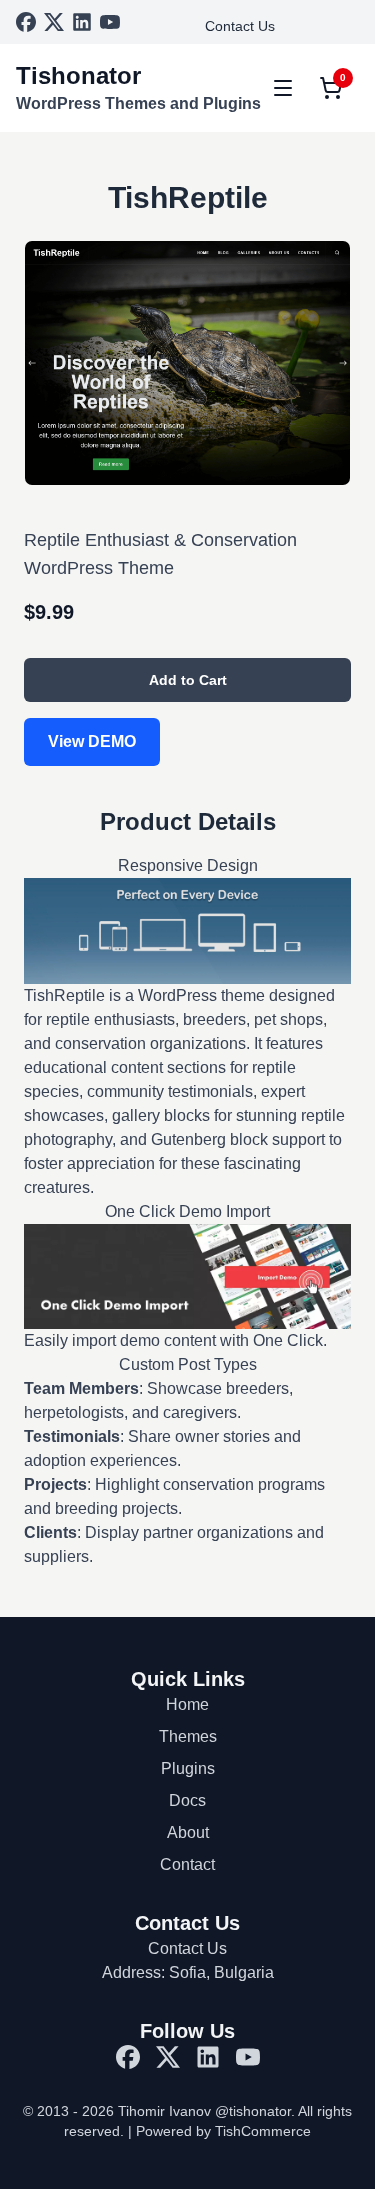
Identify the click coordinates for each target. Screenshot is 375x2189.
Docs (187, 1800)
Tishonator (78, 75)
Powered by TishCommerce (223, 2131)
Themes (188, 1736)
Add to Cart (188, 680)
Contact (187, 1864)
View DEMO (92, 741)
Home (187, 1704)
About (188, 1832)
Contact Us (240, 26)
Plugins (188, 1768)
